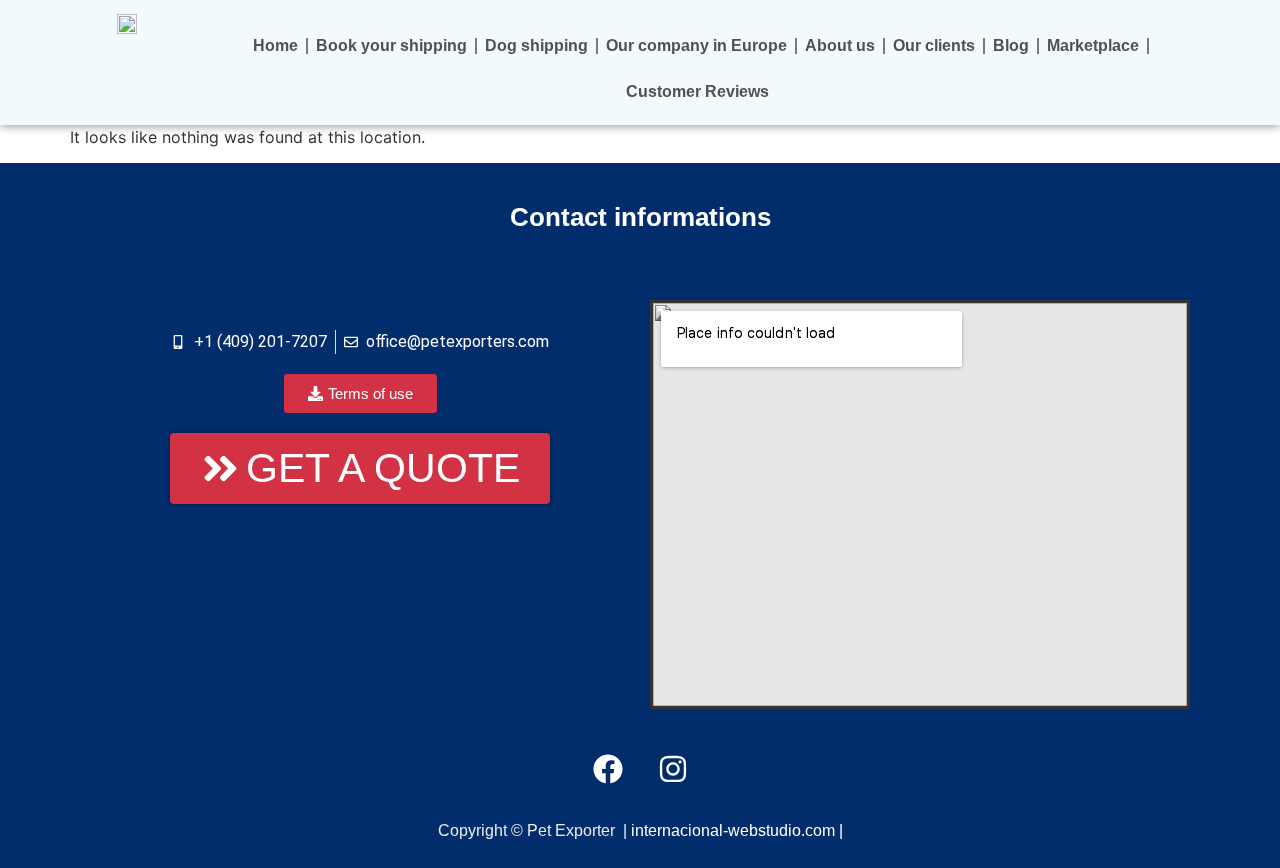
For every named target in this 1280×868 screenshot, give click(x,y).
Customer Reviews (697, 91)
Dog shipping (536, 45)
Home (275, 45)
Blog (1011, 45)
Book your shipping (391, 45)
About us (840, 45)
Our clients (934, 45)
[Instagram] (673, 769)
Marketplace (1093, 45)
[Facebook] (608, 769)
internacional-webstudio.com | (737, 830)
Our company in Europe (696, 45)
